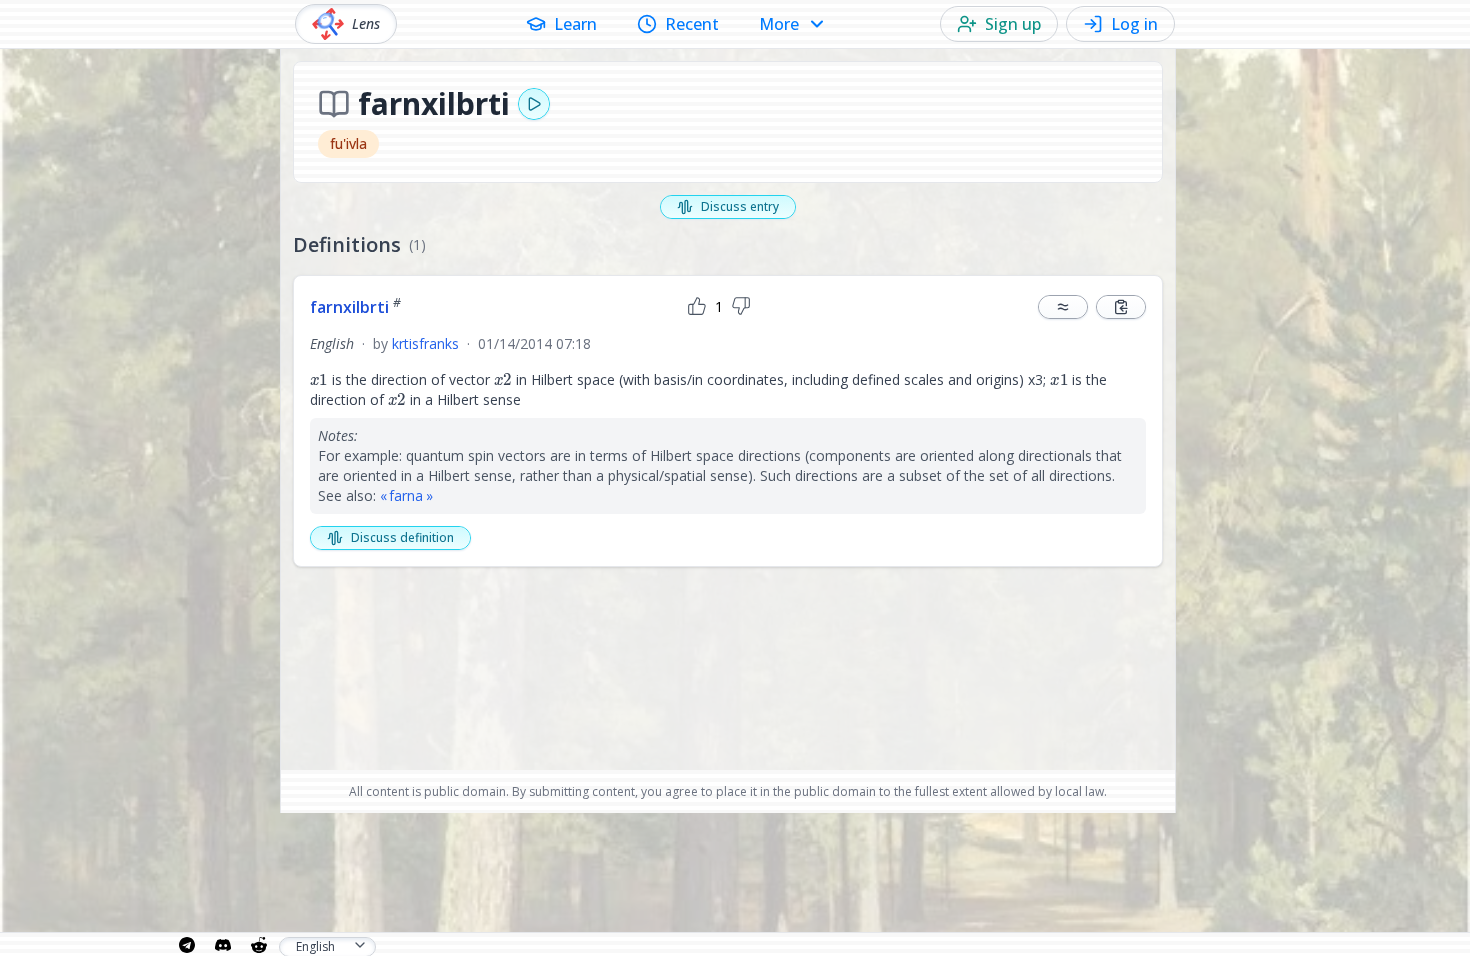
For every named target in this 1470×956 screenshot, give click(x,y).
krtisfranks (425, 343)
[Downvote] (741, 307)
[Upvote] (697, 307)
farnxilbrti (355, 307)
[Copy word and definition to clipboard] (1121, 307)
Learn (575, 24)
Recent (692, 24)
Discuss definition (402, 537)
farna (406, 495)
